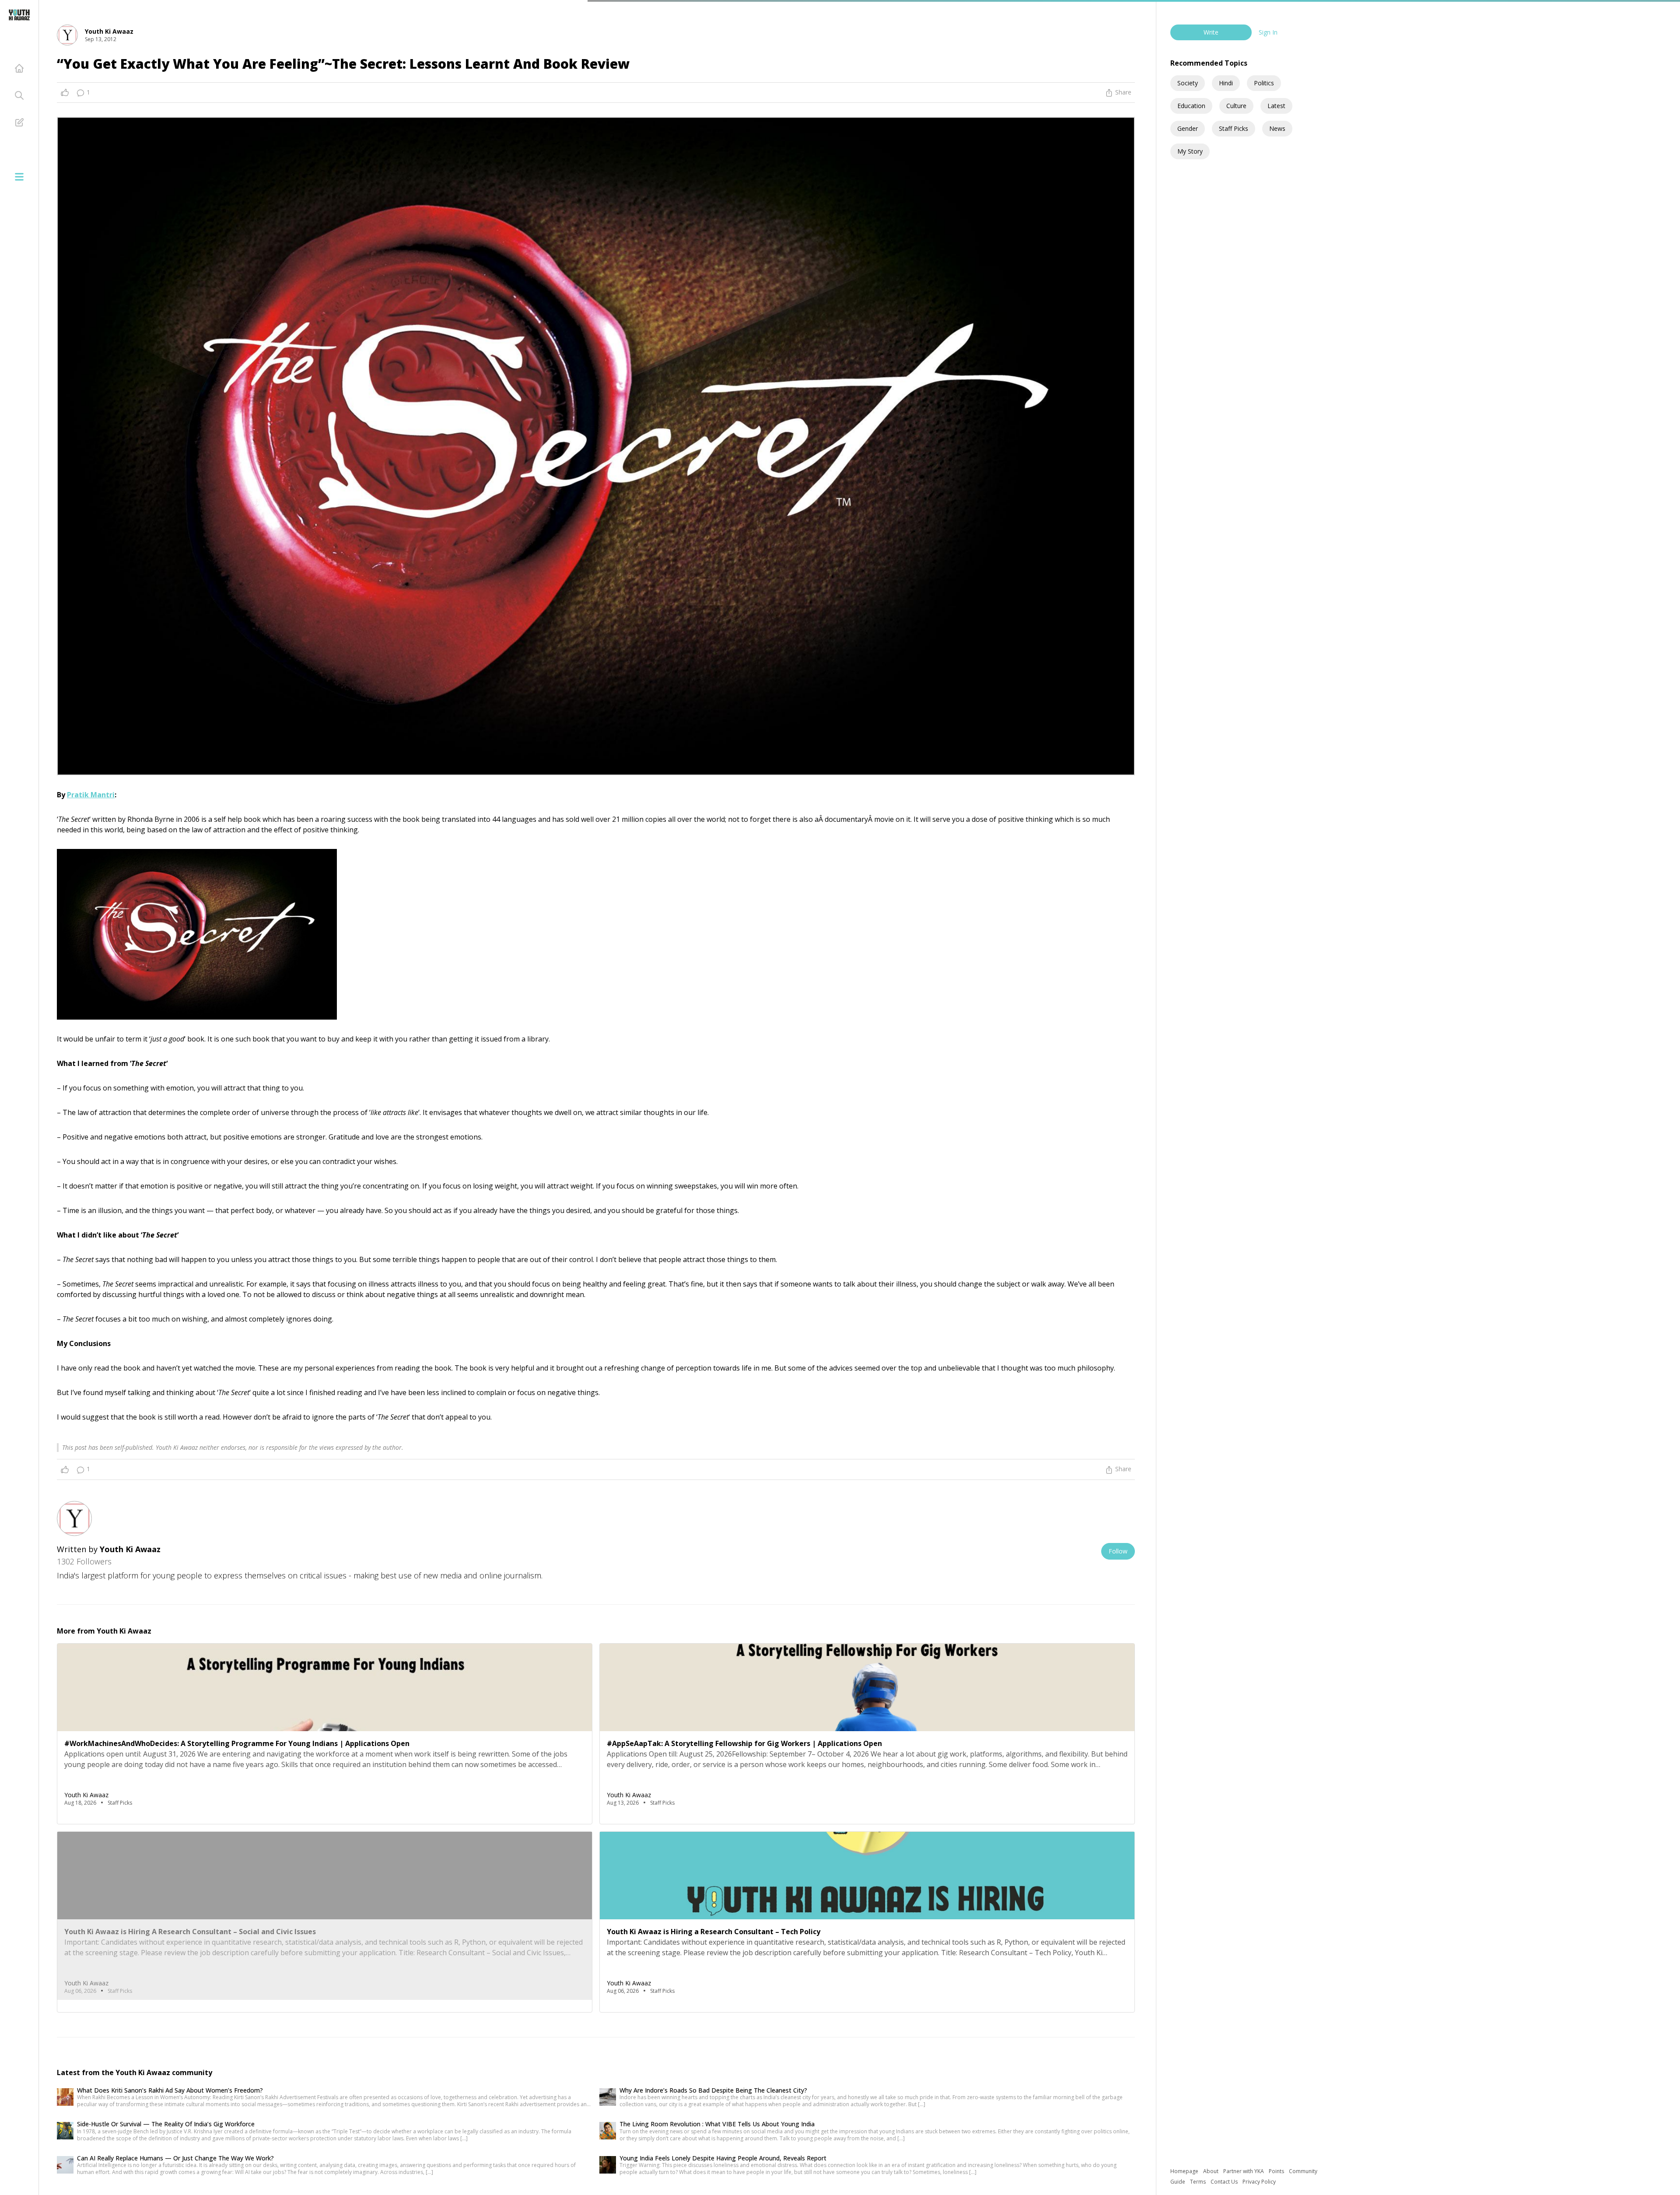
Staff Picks (1234, 128)
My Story (1190, 151)
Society (1188, 83)
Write (1211, 32)
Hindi (1226, 83)
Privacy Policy (1259, 2182)
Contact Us (1225, 2182)
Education (1191, 106)
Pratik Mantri (91, 795)
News (1277, 128)
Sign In (1268, 32)
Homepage (1185, 2171)
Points (1277, 2171)
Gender (1188, 128)
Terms (1199, 2182)
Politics (1264, 83)
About (1211, 2171)
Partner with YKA (1244, 2171)
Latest (1276, 106)
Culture (1236, 106)
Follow (1118, 1551)
